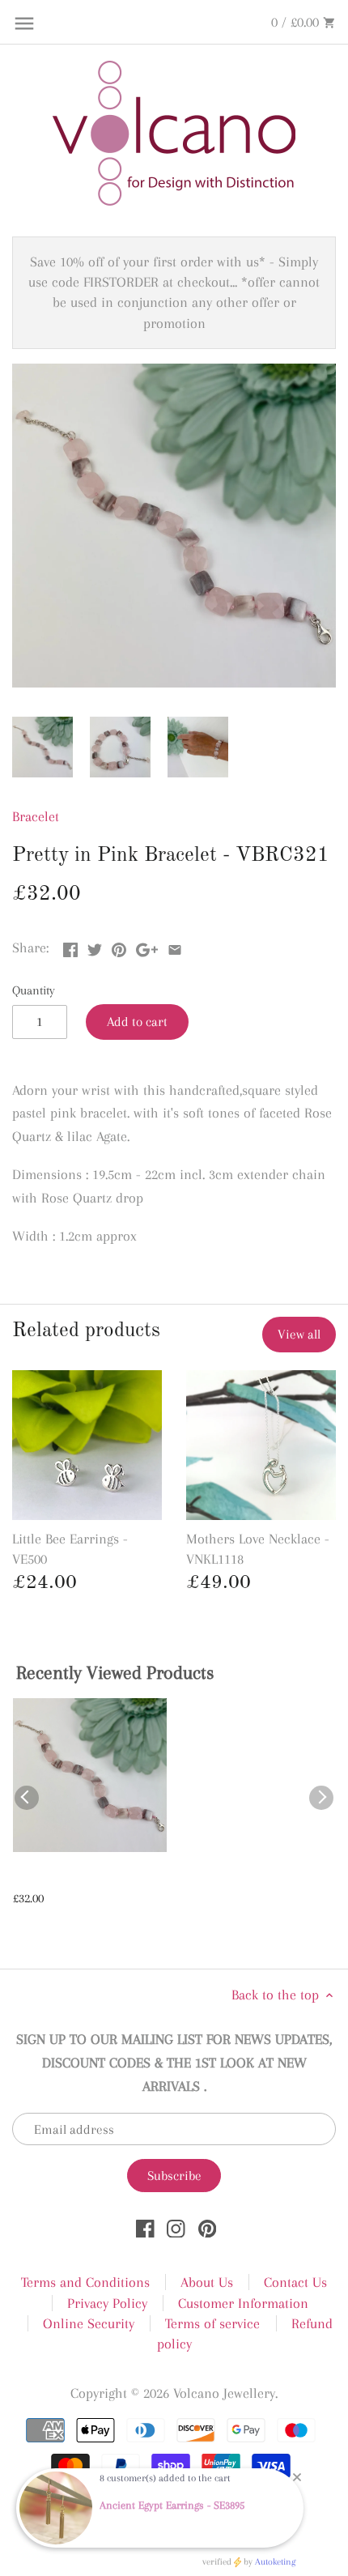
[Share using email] (175, 946)
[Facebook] (145, 2227)
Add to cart (137, 1022)
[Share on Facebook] (70, 946)
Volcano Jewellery (224, 2393)
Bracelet (36, 816)
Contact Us (295, 2282)
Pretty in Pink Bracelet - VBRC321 (83, 1879)
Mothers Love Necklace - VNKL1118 (258, 1549)
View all (299, 1334)
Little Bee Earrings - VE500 (70, 1549)
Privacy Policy (107, 2303)
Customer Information (243, 2303)
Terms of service (212, 2323)
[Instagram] (176, 2227)
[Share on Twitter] (95, 946)
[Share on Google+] (147, 946)
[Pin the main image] (119, 946)
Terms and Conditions (85, 2282)
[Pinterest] (208, 2227)
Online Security (89, 2323)
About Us (207, 2282)
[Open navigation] (24, 23)
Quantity (34, 990)
